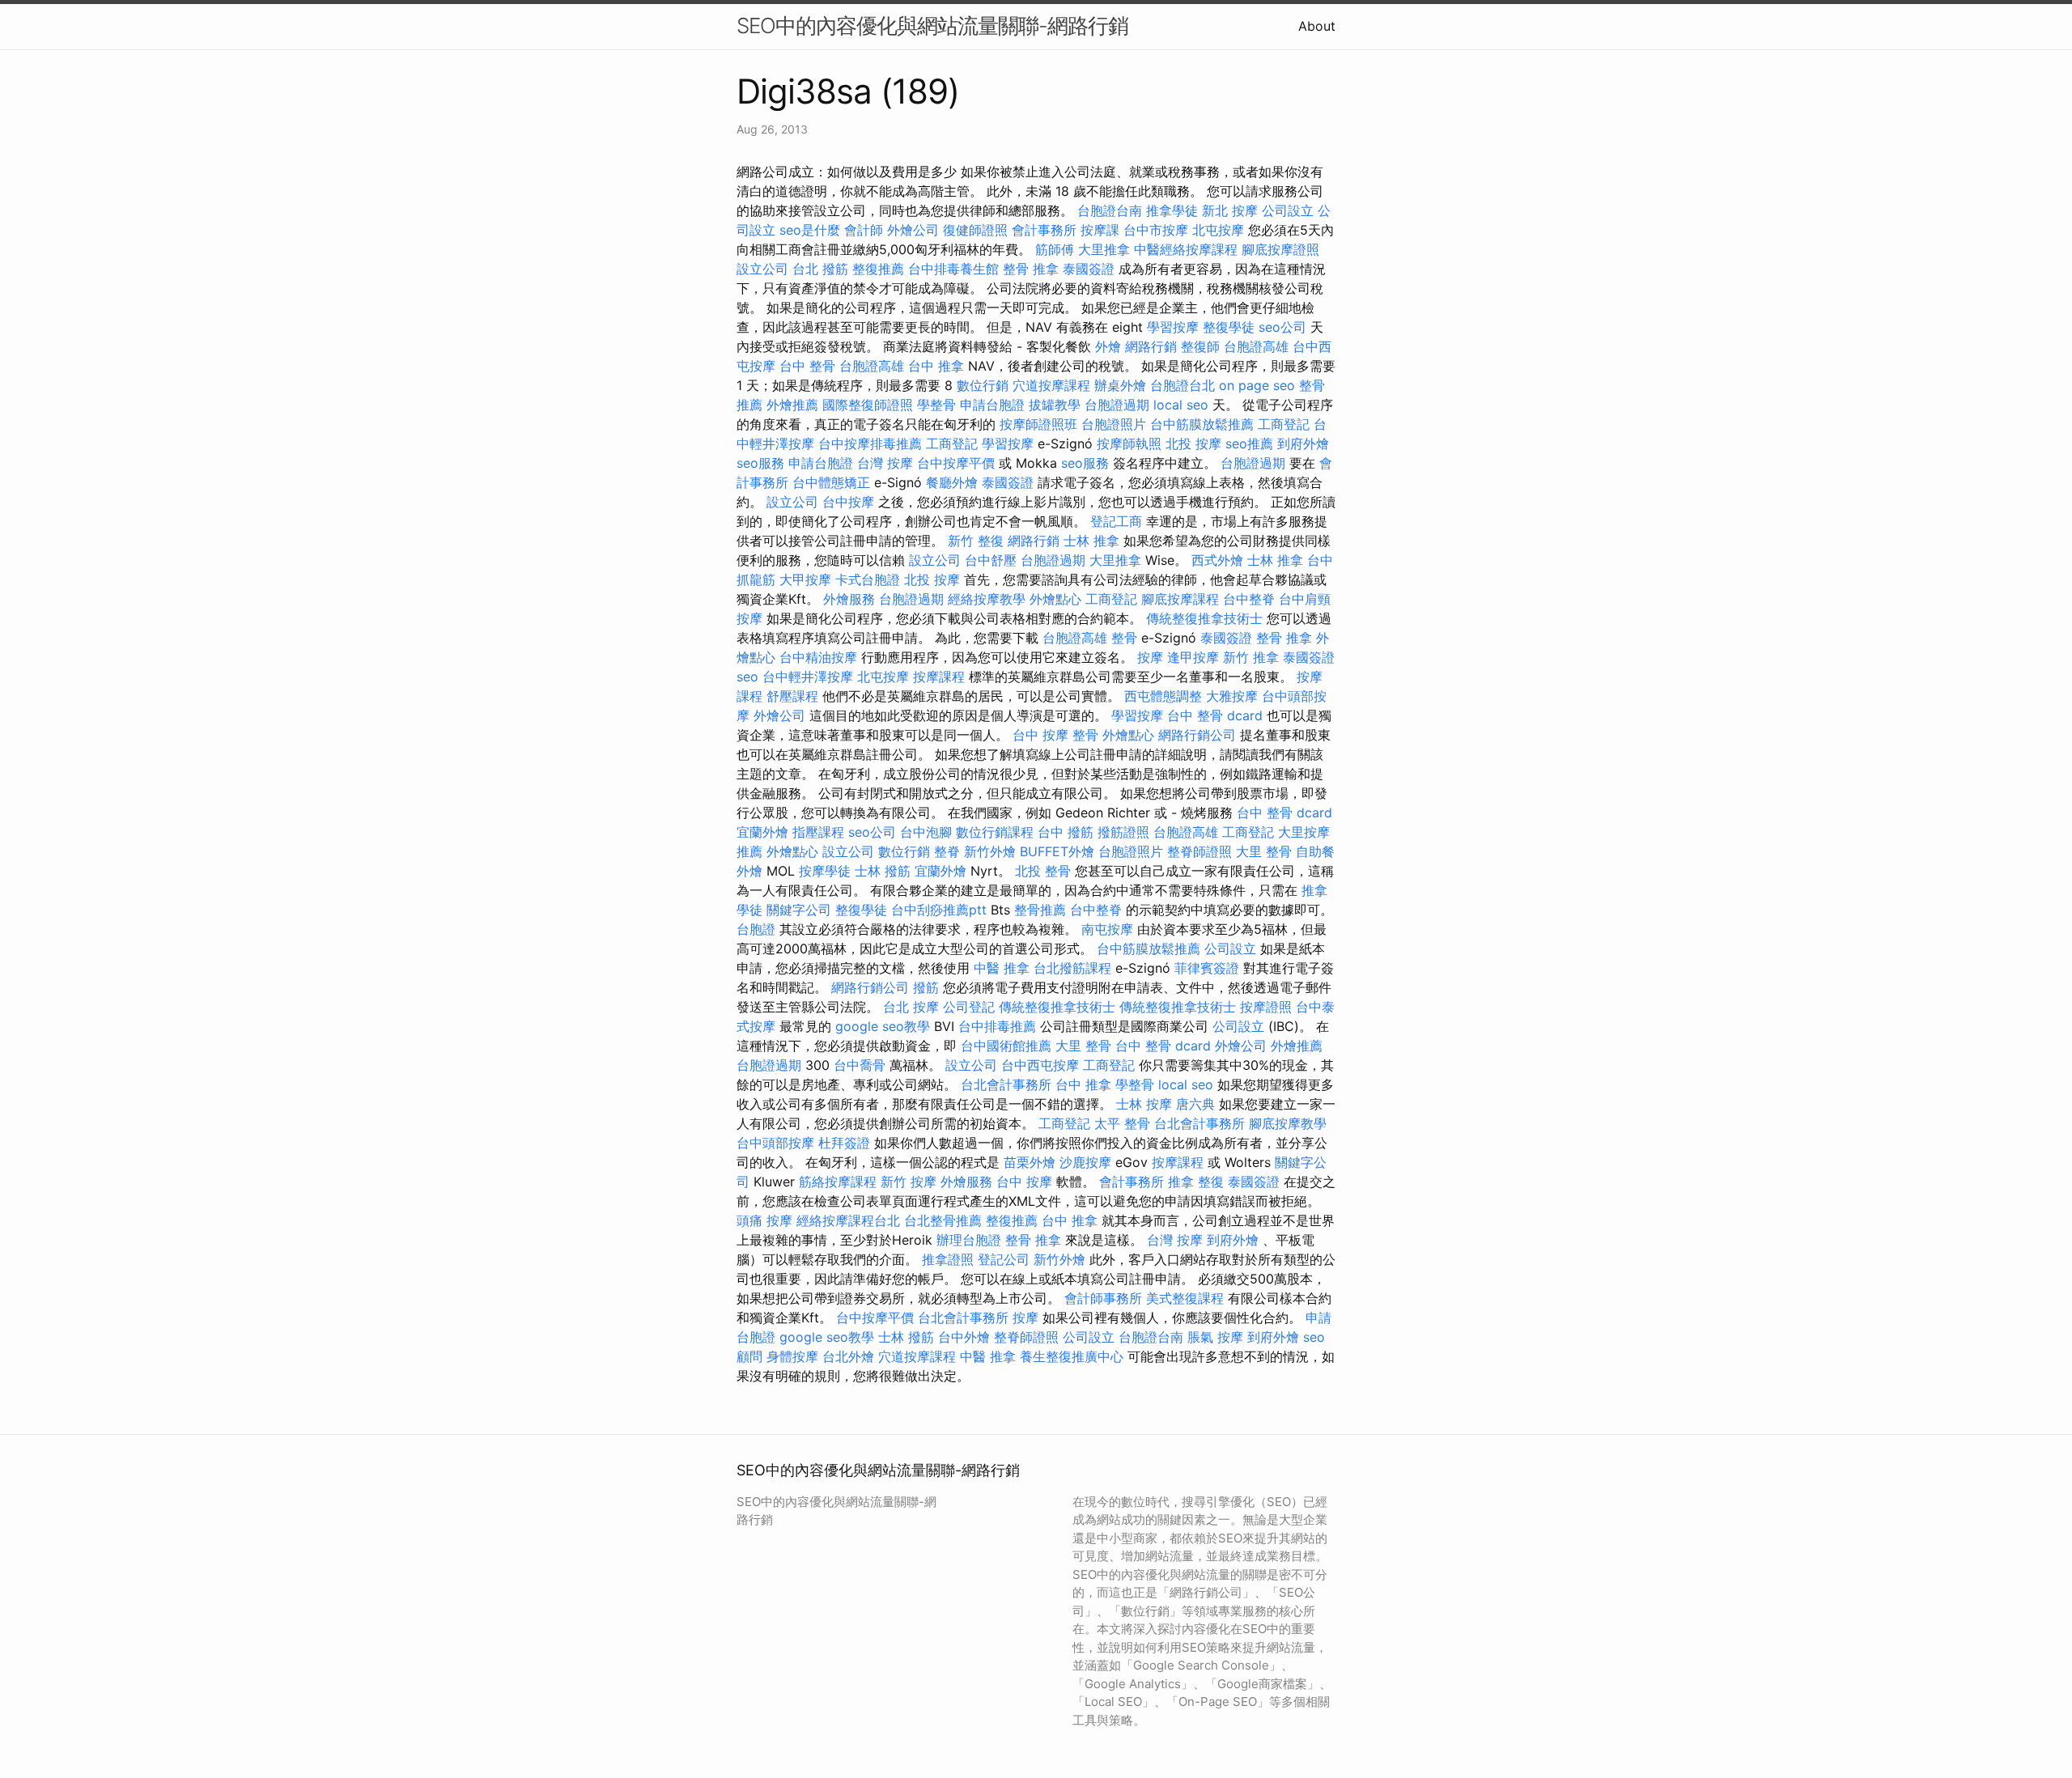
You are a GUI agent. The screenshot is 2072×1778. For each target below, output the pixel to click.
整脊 (947, 851)
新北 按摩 (1230, 210)
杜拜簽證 (844, 1143)
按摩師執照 (1129, 443)
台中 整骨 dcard (1215, 715)
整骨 (1124, 638)
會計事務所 (1044, 230)
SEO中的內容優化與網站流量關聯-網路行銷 (932, 25)
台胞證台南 (1110, 210)
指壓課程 (818, 832)
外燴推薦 (792, 405)
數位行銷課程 (995, 832)
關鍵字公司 (799, 910)
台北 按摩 (911, 1007)
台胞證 (756, 929)
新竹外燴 (990, 851)
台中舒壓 (991, 560)
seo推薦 (1249, 443)
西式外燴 (1217, 560)
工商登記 (1284, 424)
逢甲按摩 (1193, 657)
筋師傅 (1055, 249)
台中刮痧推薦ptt (939, 910)
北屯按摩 (1218, 230)
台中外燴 (964, 1337)
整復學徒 (1229, 327)
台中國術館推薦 (1006, 1046)
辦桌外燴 (1120, 385)
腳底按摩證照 (1280, 249)
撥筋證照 (1123, 832)
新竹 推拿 (1251, 657)
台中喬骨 (860, 1065)
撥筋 (926, 987)
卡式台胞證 (868, 579)
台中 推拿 (936, 366)
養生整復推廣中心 (1072, 1356)
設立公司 (762, 269)
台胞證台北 (1182, 385)
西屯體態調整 (1163, 696)
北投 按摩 (1193, 443)
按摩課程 (939, 677)
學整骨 (936, 405)
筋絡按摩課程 (838, 1182)
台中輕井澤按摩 (808, 677)
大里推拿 (1104, 249)
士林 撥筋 (883, 871)
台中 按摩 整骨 (1055, 735)
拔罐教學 (1055, 405)
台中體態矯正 (831, 482)
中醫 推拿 (1002, 968)
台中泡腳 (926, 832)
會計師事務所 (1103, 1298)
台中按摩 (848, 502)
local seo (1181, 405)
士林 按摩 (1144, 1104)
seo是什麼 (810, 230)
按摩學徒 (825, 871)
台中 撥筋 (1066, 832)
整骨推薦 (1040, 910)
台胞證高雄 (1256, 346)
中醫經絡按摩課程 (1186, 249)
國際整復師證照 (868, 405)
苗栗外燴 (1030, 1162)
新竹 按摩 (909, 1182)
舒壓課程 (792, 696)
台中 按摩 (1024, 1182)
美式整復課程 (1185, 1298)
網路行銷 (1151, 346)
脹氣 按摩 (1215, 1337)
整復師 (1200, 346)
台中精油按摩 (818, 657)
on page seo (1257, 385)
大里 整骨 (1264, 851)
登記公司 (1004, 1259)
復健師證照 (975, 230)
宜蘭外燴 (762, 832)
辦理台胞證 (969, 1240)
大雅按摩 (1232, 696)
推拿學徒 (1172, 210)
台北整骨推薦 (943, 1220)
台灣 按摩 (885, 463)
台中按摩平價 (956, 463)
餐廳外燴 (952, 482)
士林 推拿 (1091, 541)
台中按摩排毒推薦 (870, 443)
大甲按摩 (805, 579)
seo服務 (760, 463)
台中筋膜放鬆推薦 (1202, 424)
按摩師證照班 (1038, 424)
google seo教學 (883, 1026)
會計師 (864, 230)
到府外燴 (1303, 443)
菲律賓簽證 (1207, 968)
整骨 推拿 (1031, 269)
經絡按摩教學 (987, 599)
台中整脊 (1249, 599)
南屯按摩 (1107, 929)
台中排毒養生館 (953, 269)
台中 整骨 (807, 366)
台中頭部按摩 (775, 1143)
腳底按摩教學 (1288, 1123)
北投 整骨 (1043, 871)
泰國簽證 (1089, 269)
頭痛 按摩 (764, 1220)
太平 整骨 (1122, 1123)
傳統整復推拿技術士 (1204, 618)
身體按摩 (792, 1356)
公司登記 (969, 1007)
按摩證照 (1266, 1007)
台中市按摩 (1156, 230)
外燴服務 (849, 599)
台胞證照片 (1114, 424)
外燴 (1108, 346)
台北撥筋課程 (1072, 968)
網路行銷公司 (1197, 735)
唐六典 (1195, 1104)
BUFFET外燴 (1057, 851)
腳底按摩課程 (1180, 599)
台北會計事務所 (1006, 1084)
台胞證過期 (1117, 405)
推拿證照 (948, 1259)
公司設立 (1288, 210)
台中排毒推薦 (997, 1026)
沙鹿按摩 (1085, 1162)
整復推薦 (878, 269)
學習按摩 (1173, 327)
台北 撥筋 (820, 269)
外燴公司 (913, 230)
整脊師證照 (1199, 851)
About (1317, 26)
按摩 (1150, 657)
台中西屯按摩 (1040, 1065)
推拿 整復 (1196, 1182)
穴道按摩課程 (1051, 385)
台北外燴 (848, 1356)
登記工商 (1116, 521)
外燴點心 (1055, 599)
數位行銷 (983, 385)
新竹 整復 (976, 541)
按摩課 (1100, 230)
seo (747, 677)
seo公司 (1282, 327)
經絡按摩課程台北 (848, 1220)
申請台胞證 (992, 405)
